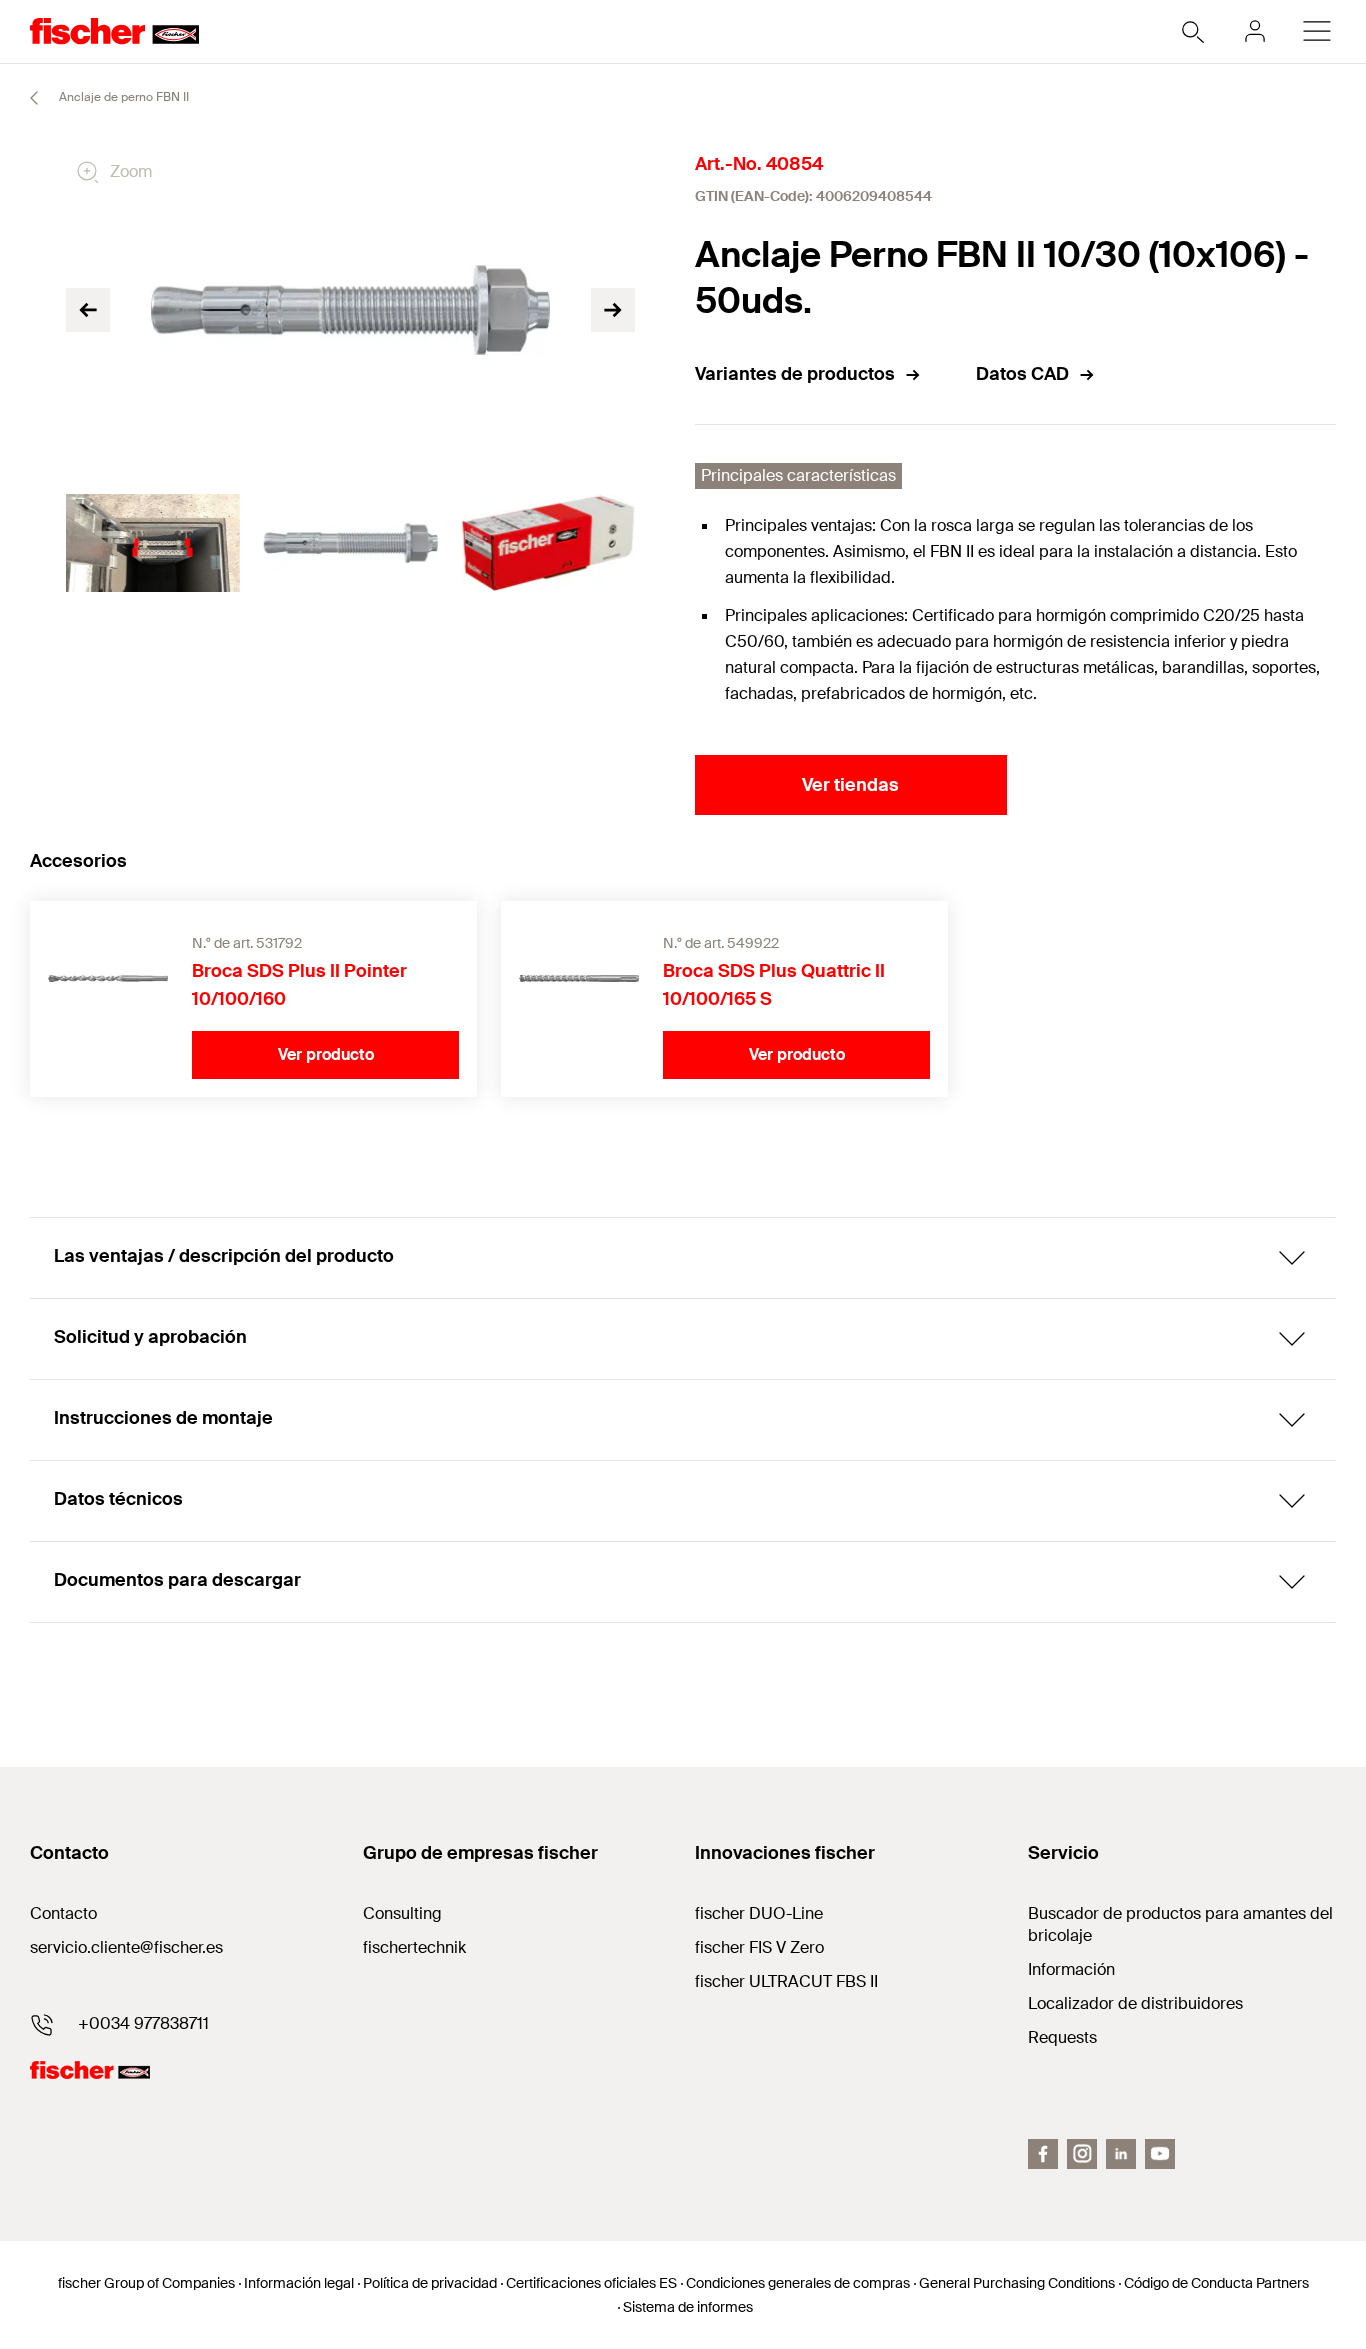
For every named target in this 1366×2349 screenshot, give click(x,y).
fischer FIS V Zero (759, 1947)
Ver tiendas (850, 785)
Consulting (402, 1913)
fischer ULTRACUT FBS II (786, 1981)
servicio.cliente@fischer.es (126, 1947)
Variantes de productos (795, 374)
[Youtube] (1160, 2154)
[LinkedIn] (1121, 2154)
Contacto (63, 1913)
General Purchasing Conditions (1017, 2283)
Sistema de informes (688, 2307)
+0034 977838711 (143, 2023)
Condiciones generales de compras (798, 2283)
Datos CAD (1022, 374)
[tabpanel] (153, 543)
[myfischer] (1255, 31)
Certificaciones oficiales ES (591, 2283)
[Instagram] (1082, 2154)
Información (1071, 1969)
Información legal (299, 2283)
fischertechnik (414, 1947)
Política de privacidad (430, 2283)
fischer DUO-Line (759, 1913)
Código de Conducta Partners (1216, 2283)
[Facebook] (1043, 2154)
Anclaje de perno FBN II (122, 97)
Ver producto (326, 1054)
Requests (1062, 2037)
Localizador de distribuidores (1135, 2003)
